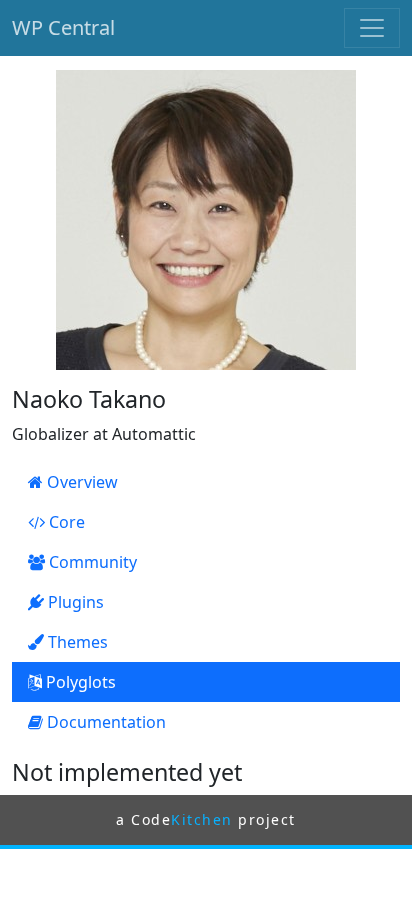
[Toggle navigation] (372, 28)
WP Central (63, 27)
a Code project (206, 819)
